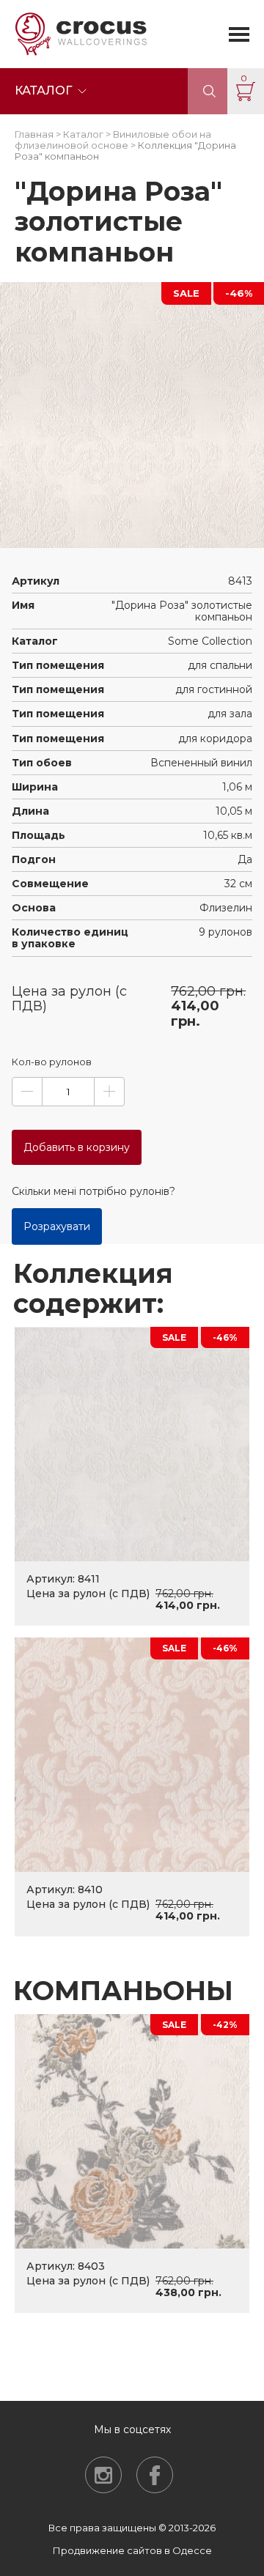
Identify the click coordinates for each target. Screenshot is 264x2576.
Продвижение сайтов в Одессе (132, 2550)
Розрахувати (57, 1226)
